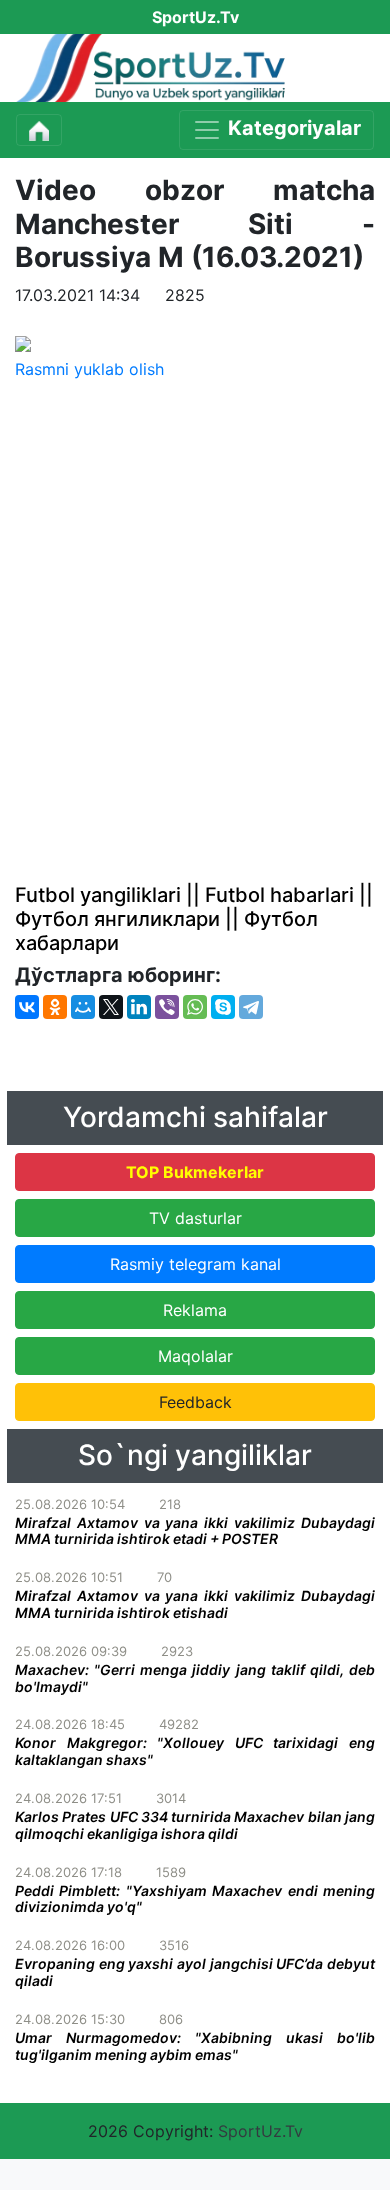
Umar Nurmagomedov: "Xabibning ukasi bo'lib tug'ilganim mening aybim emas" (195, 2046)
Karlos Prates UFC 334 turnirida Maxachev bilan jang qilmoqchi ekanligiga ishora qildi (195, 1825)
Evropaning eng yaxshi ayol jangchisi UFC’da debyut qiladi (195, 1972)
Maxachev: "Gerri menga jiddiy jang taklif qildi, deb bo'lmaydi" (195, 1678)
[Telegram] (251, 1007)
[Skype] (223, 1007)
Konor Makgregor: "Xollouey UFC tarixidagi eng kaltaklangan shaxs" (195, 1751)
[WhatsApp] (195, 1007)
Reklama (195, 1310)
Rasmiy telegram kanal (195, 1264)
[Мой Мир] (83, 1007)
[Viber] (167, 1007)
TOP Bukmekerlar (195, 1172)
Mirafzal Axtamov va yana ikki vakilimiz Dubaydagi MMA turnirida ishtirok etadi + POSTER (195, 1531)
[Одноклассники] (55, 1007)
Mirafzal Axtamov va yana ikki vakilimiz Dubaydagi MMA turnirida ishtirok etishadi (195, 1604)
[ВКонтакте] (27, 1007)
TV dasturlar (195, 1218)
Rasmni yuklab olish (89, 369)
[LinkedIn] (139, 1007)
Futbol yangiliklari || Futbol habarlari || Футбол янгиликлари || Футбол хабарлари (194, 919)
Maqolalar (195, 1356)
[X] (111, 1007)
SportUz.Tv (260, 2131)
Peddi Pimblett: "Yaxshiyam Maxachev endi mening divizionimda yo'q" (195, 1899)
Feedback (195, 1402)
